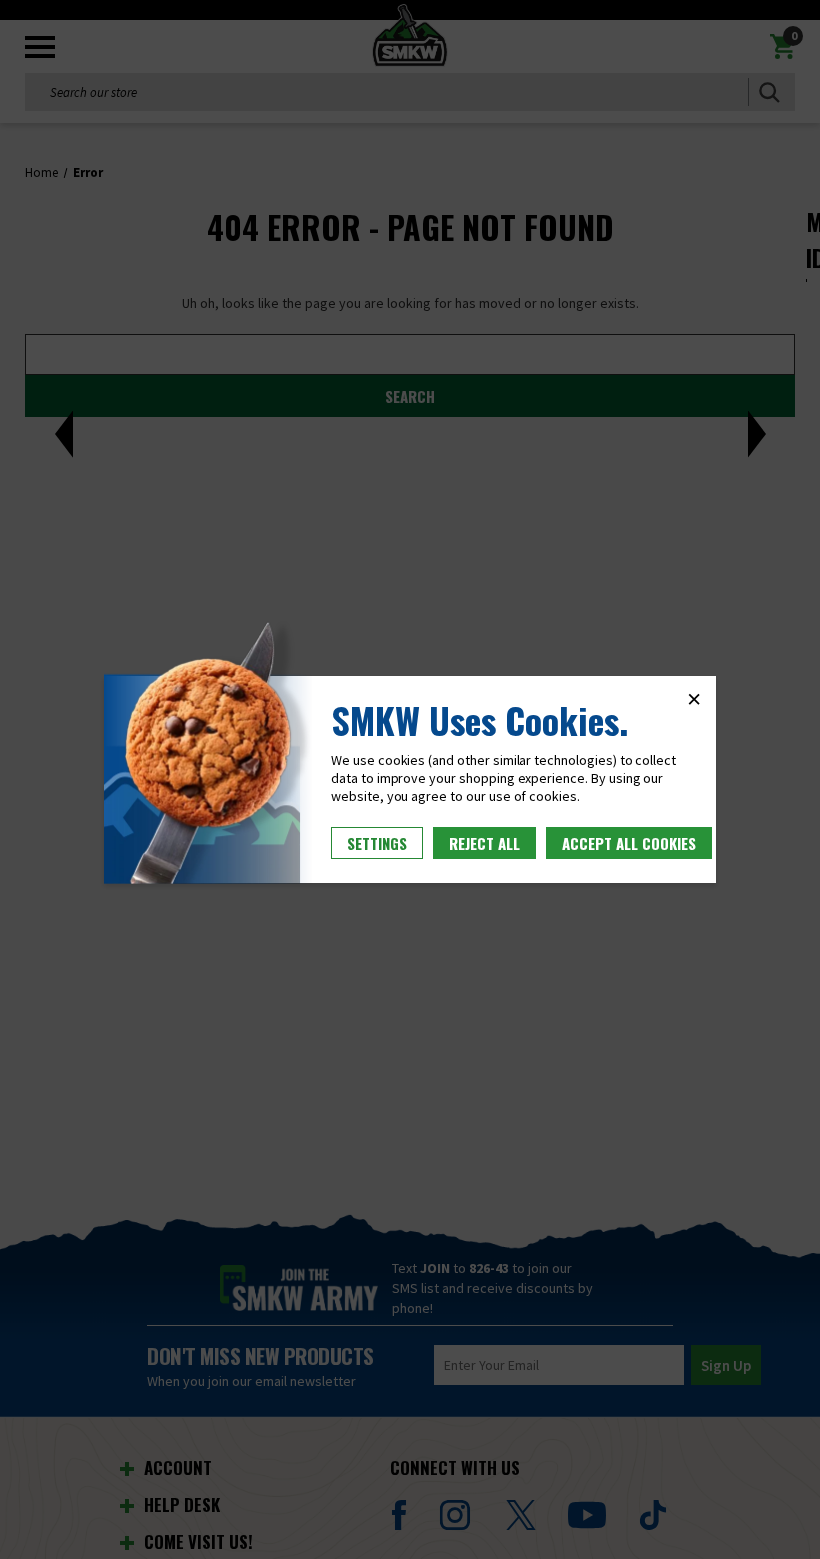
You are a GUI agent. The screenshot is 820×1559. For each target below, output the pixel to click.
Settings (377, 843)
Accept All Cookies (629, 843)
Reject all (484, 843)
